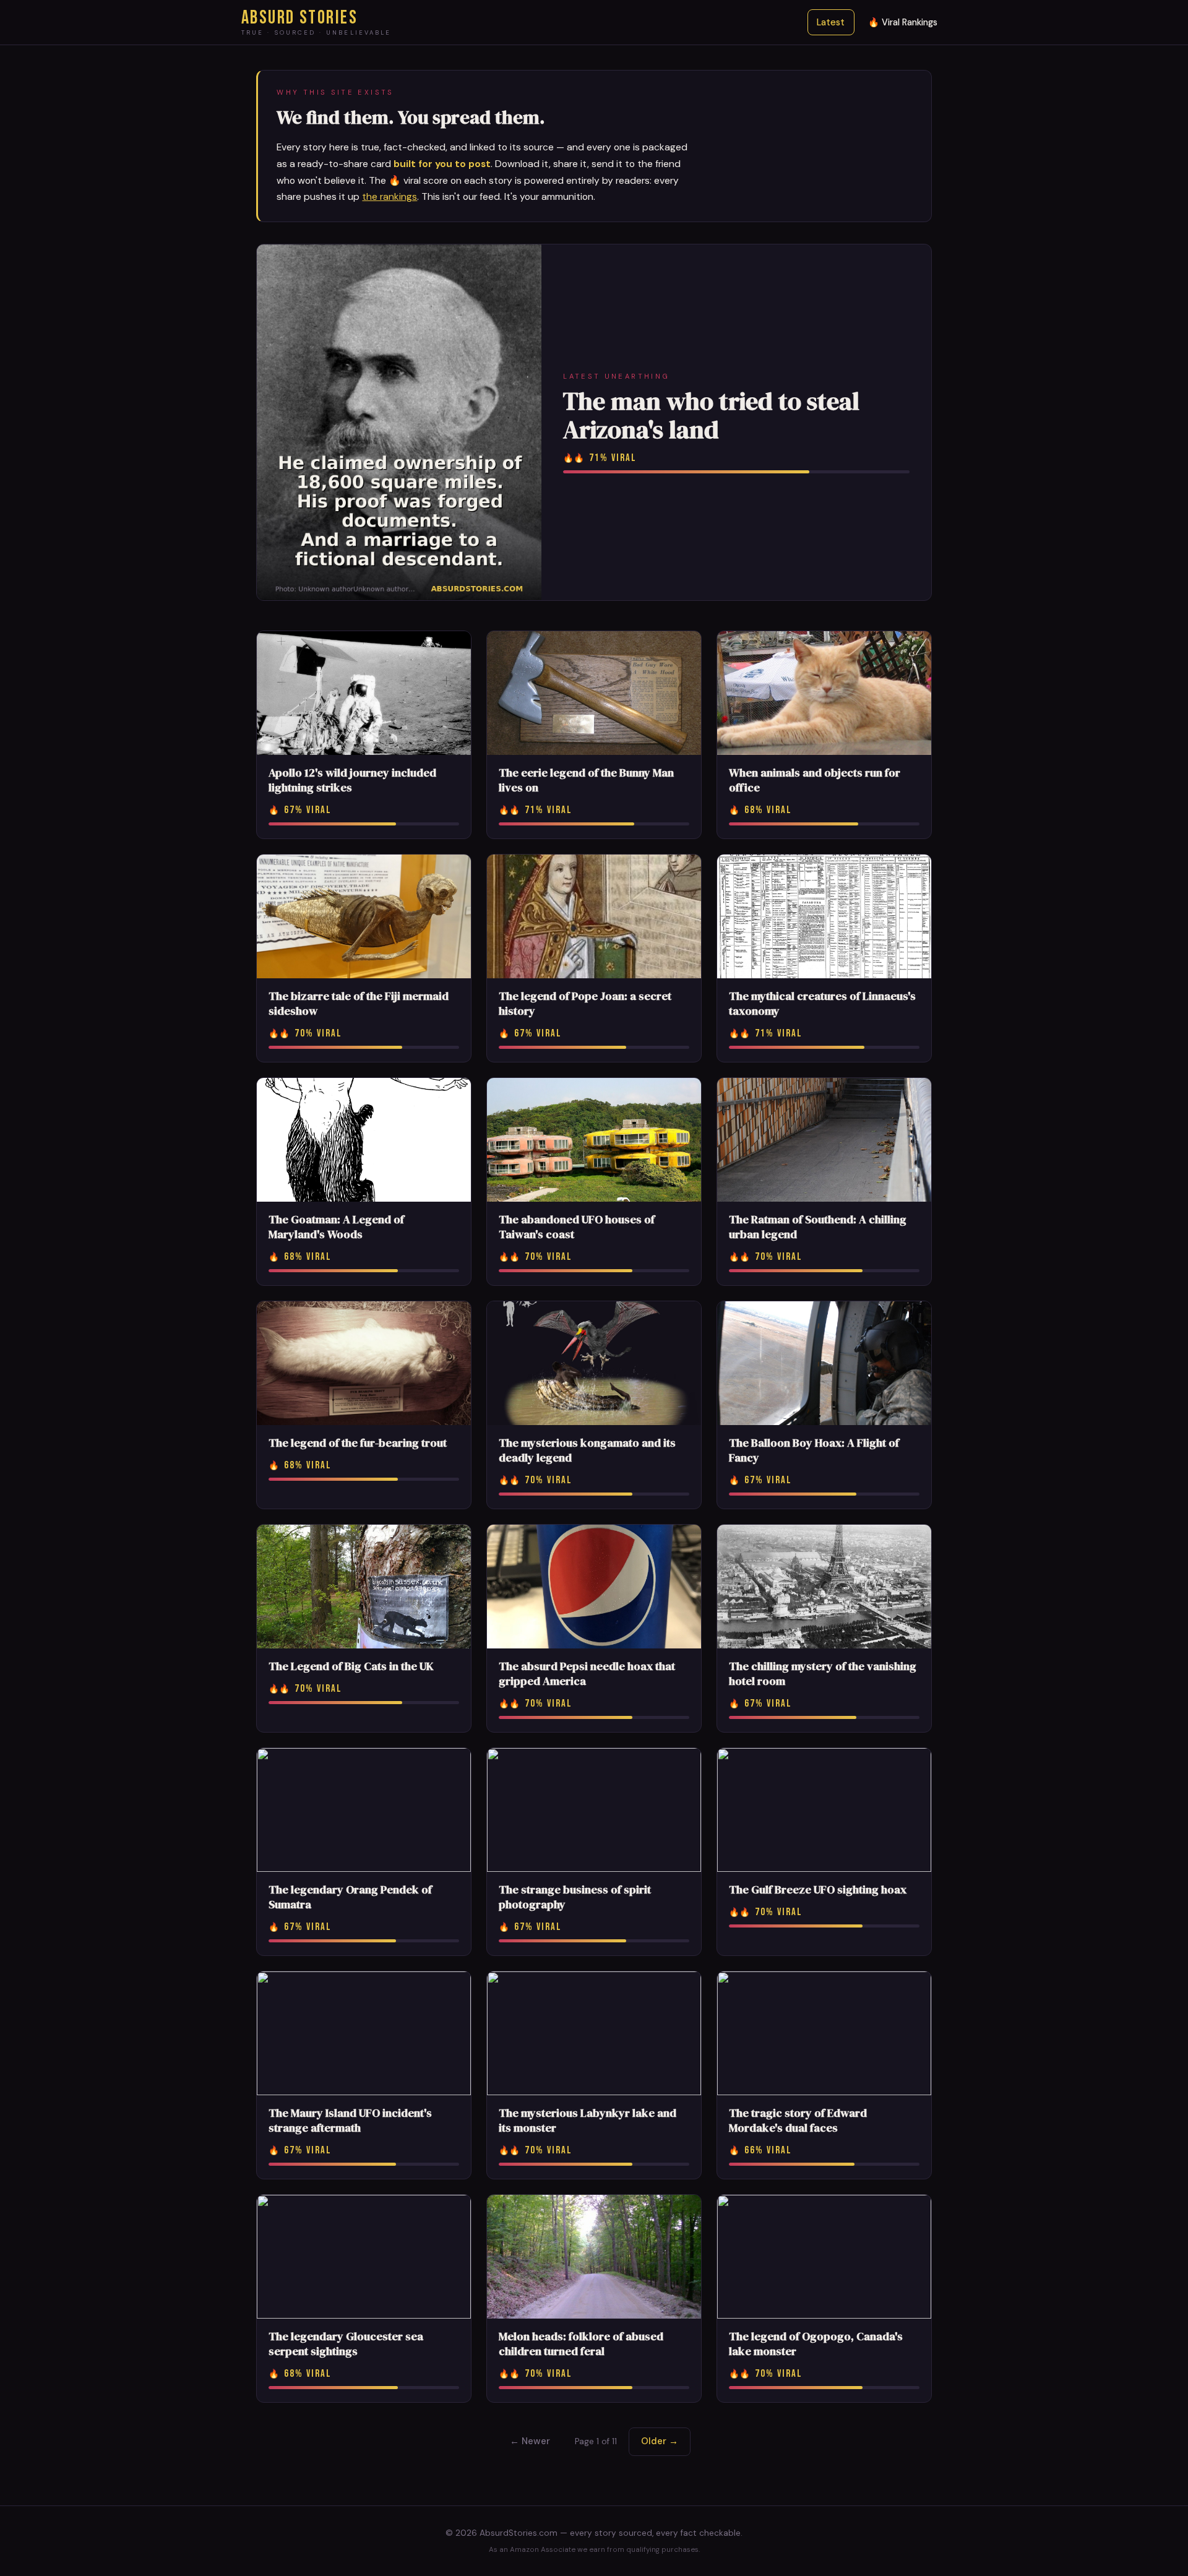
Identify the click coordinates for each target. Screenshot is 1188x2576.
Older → (660, 2441)
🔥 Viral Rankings (903, 22)
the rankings (390, 196)
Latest (831, 22)
